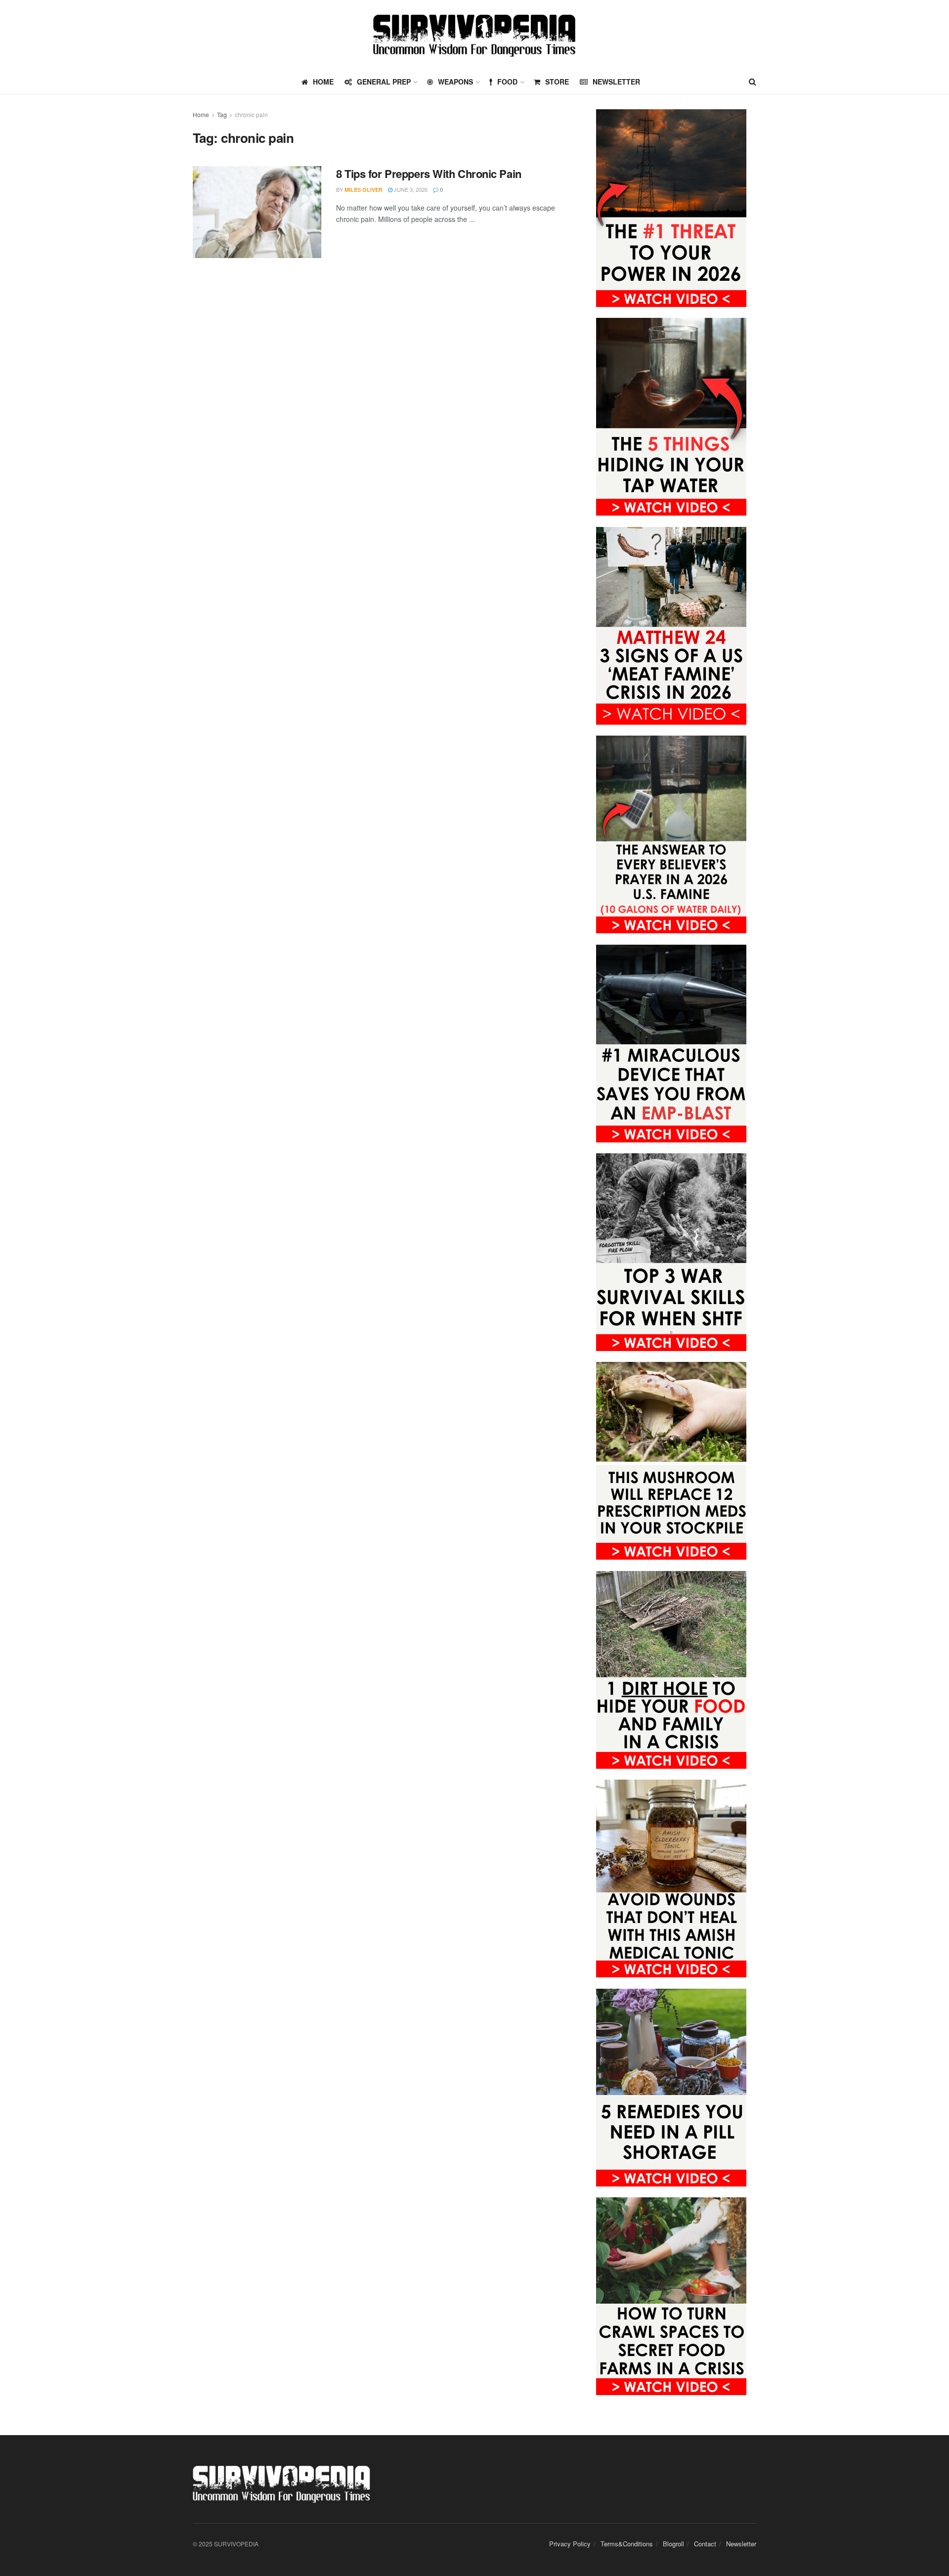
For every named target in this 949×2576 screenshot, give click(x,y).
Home (201, 114)
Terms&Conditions (627, 2544)
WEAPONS (455, 82)
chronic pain (251, 114)
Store (557, 82)
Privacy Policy (570, 2544)
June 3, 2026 (410, 189)
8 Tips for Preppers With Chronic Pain (429, 174)
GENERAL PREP (384, 82)
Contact (705, 2544)
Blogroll (673, 2544)
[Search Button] (753, 82)
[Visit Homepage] (474, 35)
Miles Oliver (364, 190)
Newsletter (616, 82)
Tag (222, 114)
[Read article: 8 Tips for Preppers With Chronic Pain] (257, 212)
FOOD (507, 82)
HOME (323, 82)
